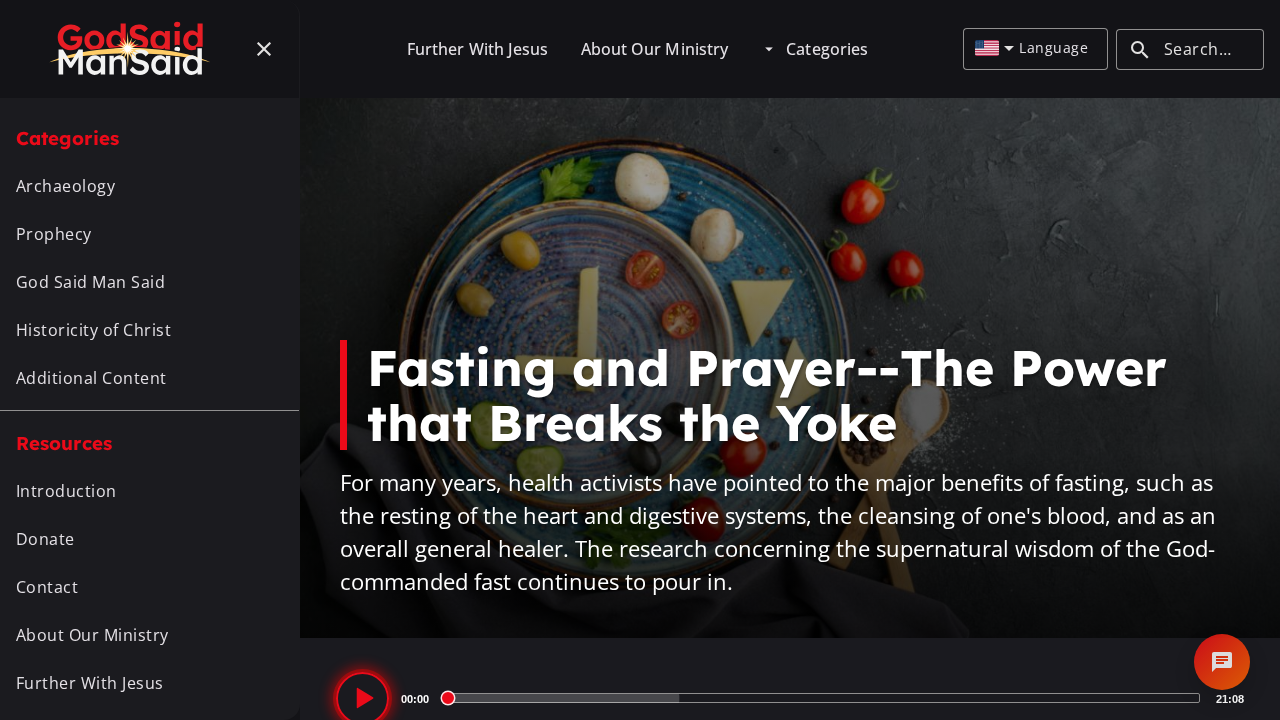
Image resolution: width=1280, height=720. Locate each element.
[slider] (822, 698)
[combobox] (994, 49)
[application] (790, 698)
